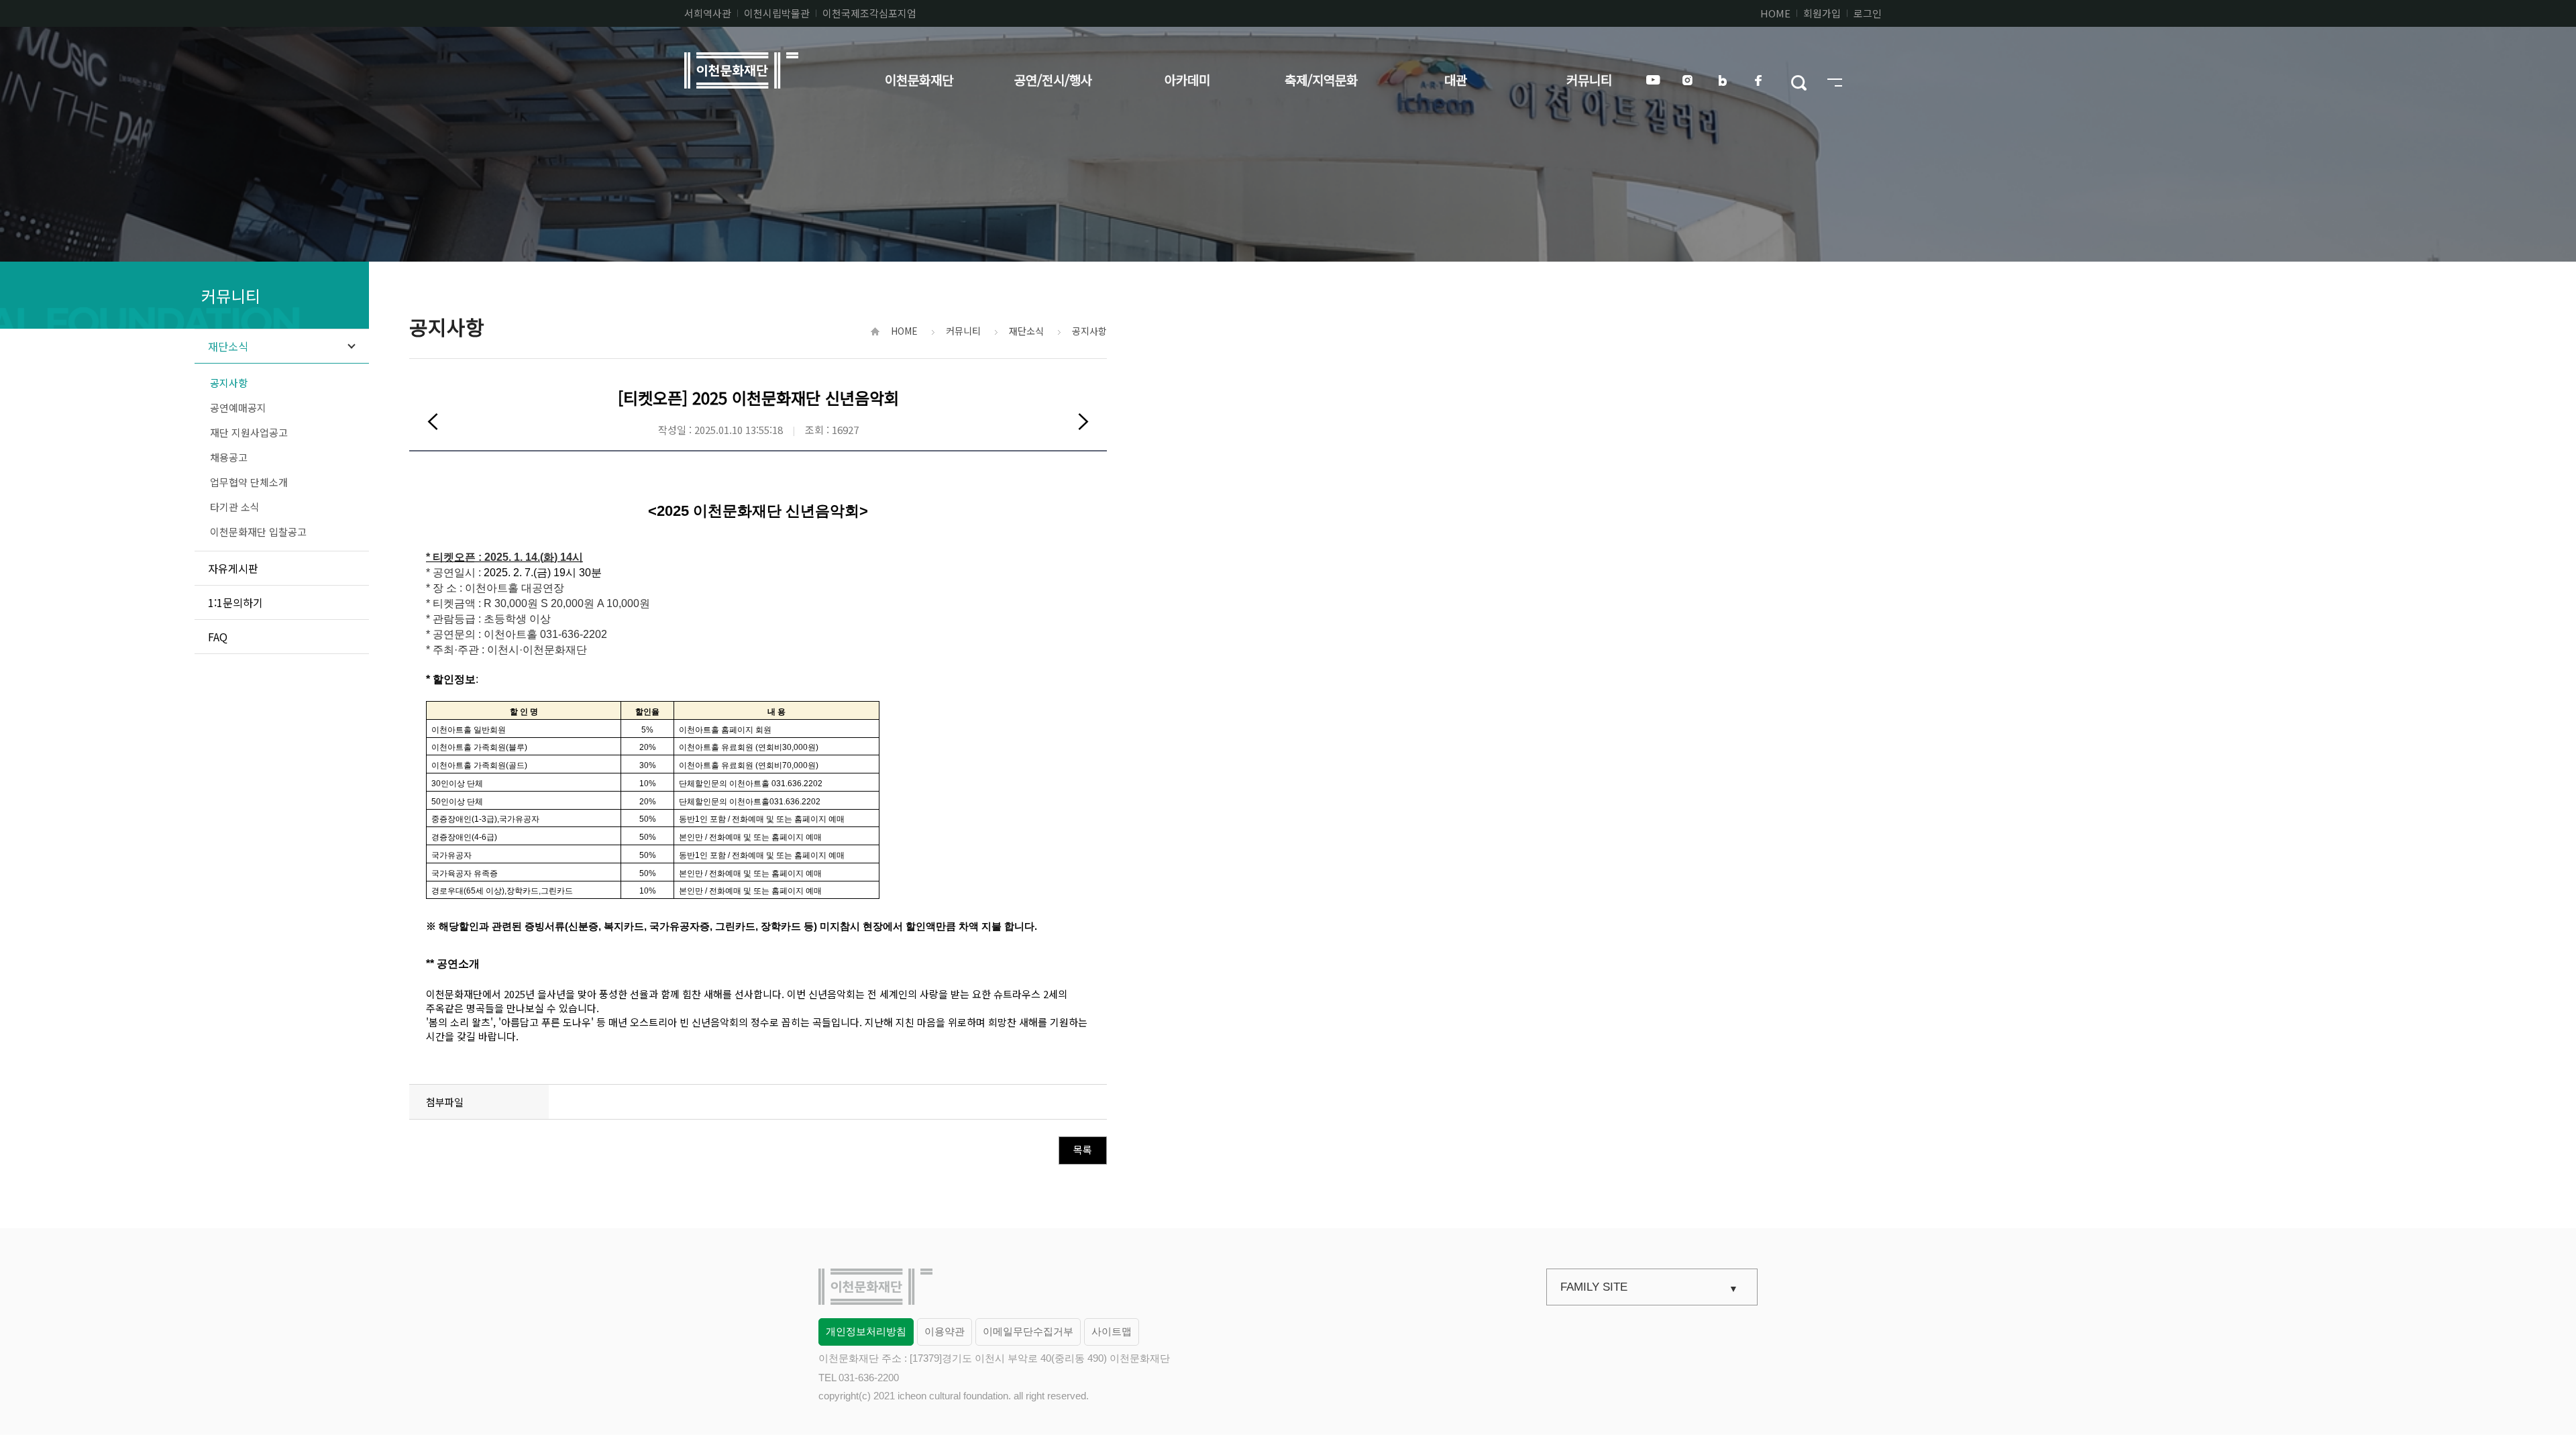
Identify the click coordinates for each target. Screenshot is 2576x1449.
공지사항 (229, 383)
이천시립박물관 (777, 13)
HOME (1775, 13)
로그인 (1868, 13)
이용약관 (945, 1331)
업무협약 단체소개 (249, 482)
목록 (1083, 1149)
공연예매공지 (238, 408)
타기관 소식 (235, 507)
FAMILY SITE (1594, 1287)
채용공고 (229, 457)
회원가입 (1822, 13)
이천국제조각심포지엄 (869, 13)
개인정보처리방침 (866, 1331)
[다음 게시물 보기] (1083, 421)
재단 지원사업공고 (249, 432)
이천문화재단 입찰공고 (258, 532)
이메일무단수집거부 (1028, 1331)
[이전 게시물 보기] (433, 421)
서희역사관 (708, 13)
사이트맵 (1112, 1331)
